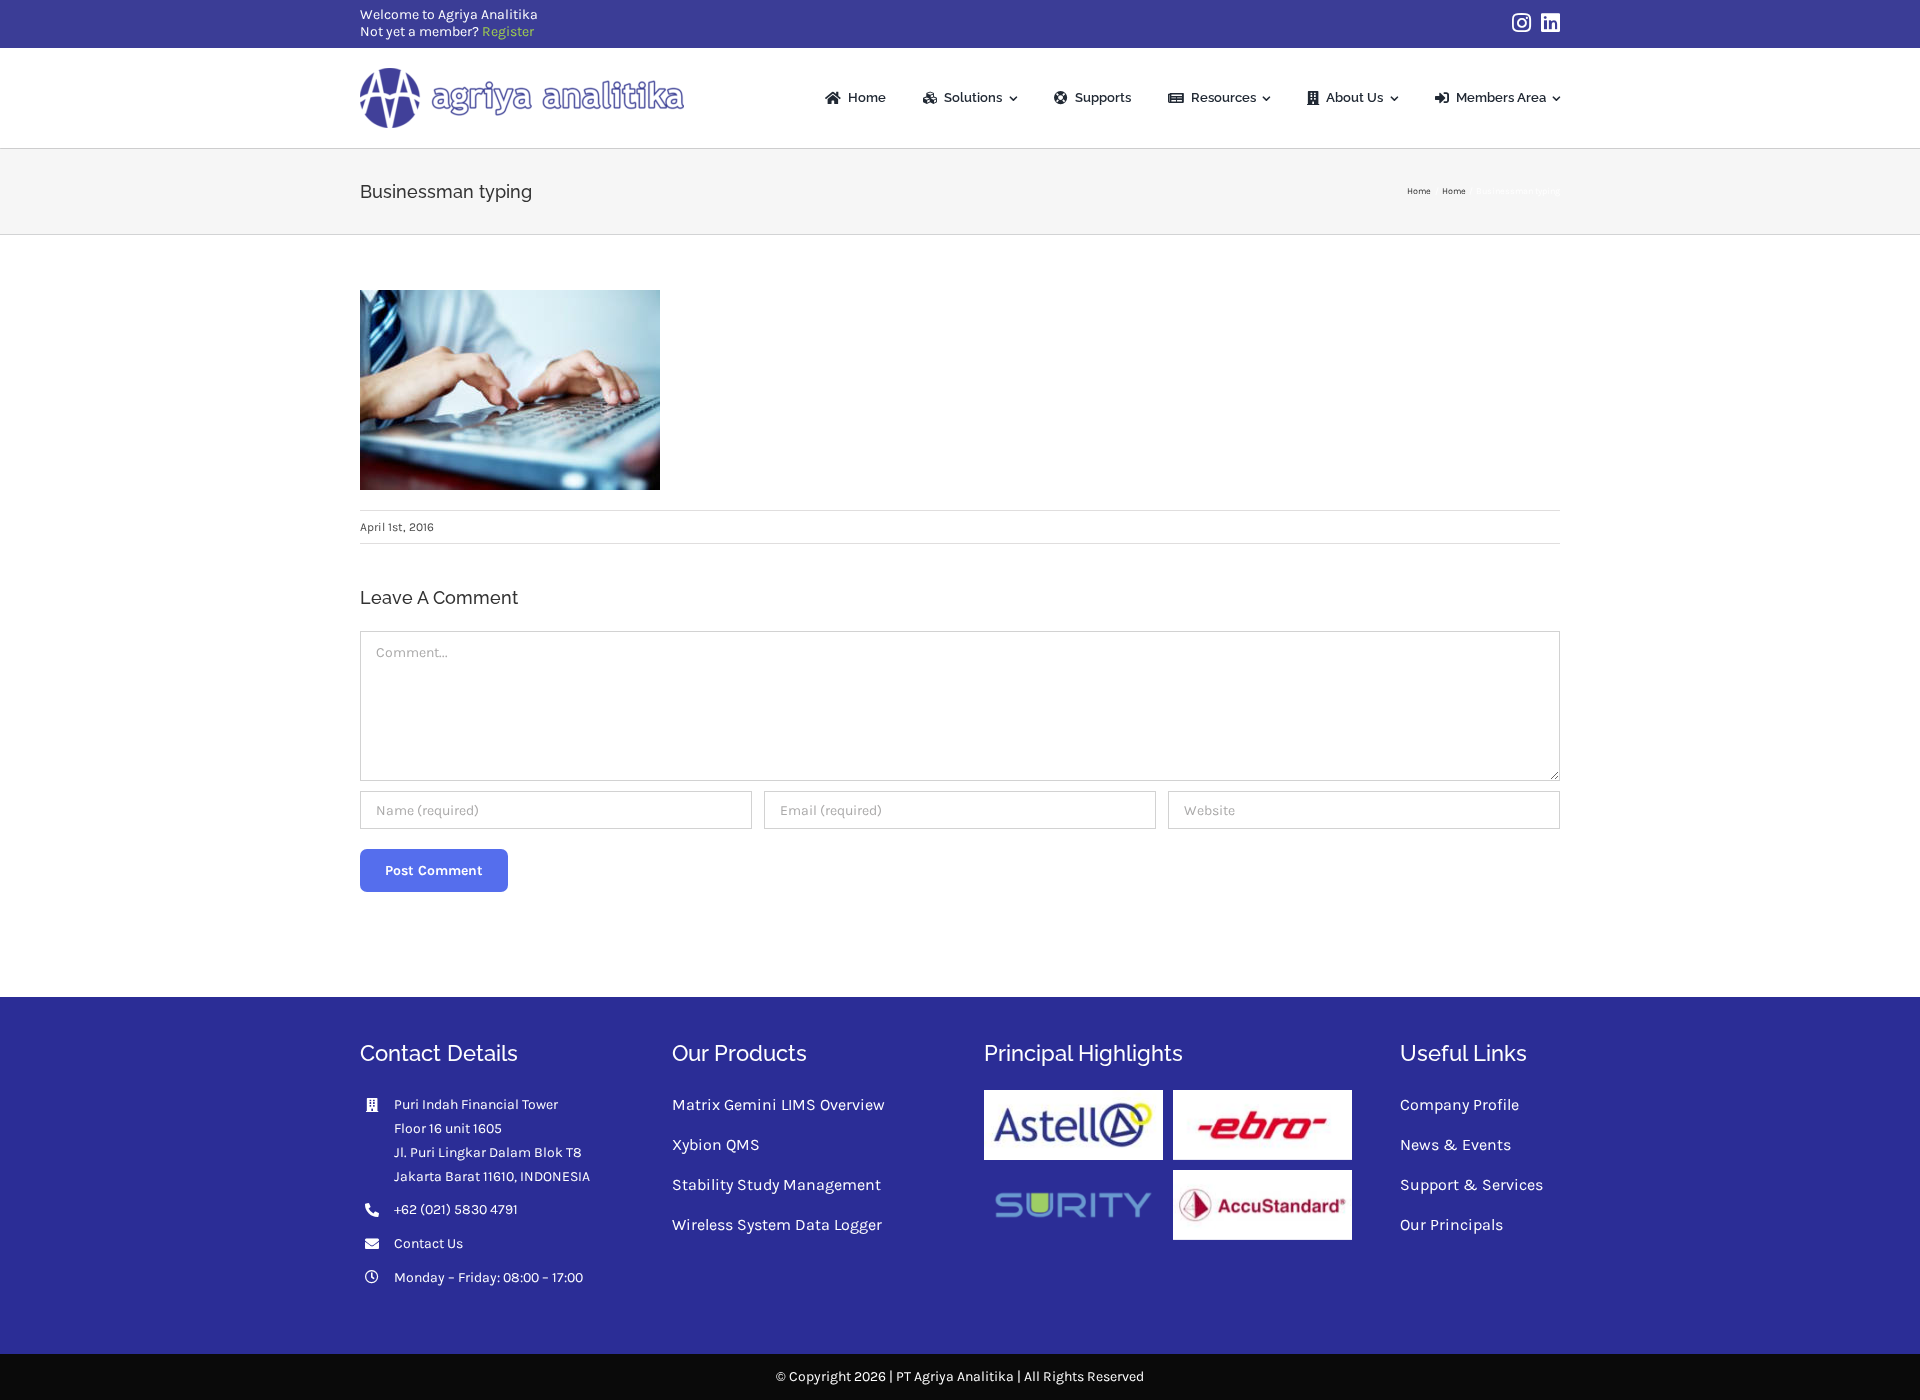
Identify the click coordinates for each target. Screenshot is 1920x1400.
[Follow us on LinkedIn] (1550, 23)
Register (508, 31)
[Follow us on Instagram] (1521, 23)
